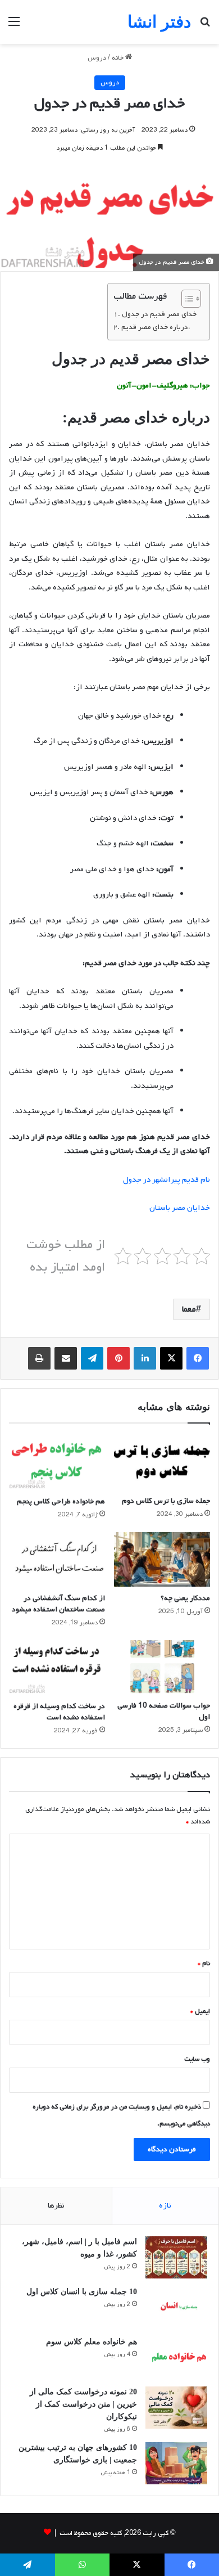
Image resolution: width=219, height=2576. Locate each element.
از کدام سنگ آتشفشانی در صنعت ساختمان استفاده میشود (58, 1604)
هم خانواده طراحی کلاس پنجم (61, 1501)
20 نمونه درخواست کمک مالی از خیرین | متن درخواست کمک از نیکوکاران (83, 2404)
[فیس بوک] (198, 1358)
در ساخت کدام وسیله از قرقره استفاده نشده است (59, 1712)
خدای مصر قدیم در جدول (159, 314)
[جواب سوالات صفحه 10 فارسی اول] (162, 1667)
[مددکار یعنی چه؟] (162, 1559)
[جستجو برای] (205, 26)
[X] (171, 1358)
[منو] (14, 26)
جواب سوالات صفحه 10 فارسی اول (164, 1711)
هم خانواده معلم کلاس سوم (92, 2342)
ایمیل (200, 2011)
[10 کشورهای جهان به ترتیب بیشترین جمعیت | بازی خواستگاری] (176, 2463)
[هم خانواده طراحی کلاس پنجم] (57, 1462)
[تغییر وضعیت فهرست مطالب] (186, 299)
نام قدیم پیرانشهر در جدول (166, 1180)
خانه (118, 58)
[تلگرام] (92, 1358)
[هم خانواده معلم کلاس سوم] (176, 2357)
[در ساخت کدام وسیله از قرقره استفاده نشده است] (57, 1668)
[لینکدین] (145, 1358)
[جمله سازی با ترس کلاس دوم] (162, 1462)
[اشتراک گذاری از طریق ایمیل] (66, 1358)
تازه (165, 2206)
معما (189, 1309)
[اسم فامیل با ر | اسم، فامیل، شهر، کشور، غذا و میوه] (176, 2257)
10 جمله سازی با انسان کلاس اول (82, 2292)
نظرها (56, 2206)
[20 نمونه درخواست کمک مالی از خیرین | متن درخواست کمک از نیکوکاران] (176, 2408)
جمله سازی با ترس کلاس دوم (166, 1501)
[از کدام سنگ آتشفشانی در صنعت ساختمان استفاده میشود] (57, 1559)
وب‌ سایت (197, 2059)
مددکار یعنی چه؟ (185, 1598)
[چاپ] (39, 1358)
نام (204, 1963)
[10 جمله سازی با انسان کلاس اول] (176, 2307)
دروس (97, 58)
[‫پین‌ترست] (118, 1358)
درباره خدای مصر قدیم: (156, 327)
